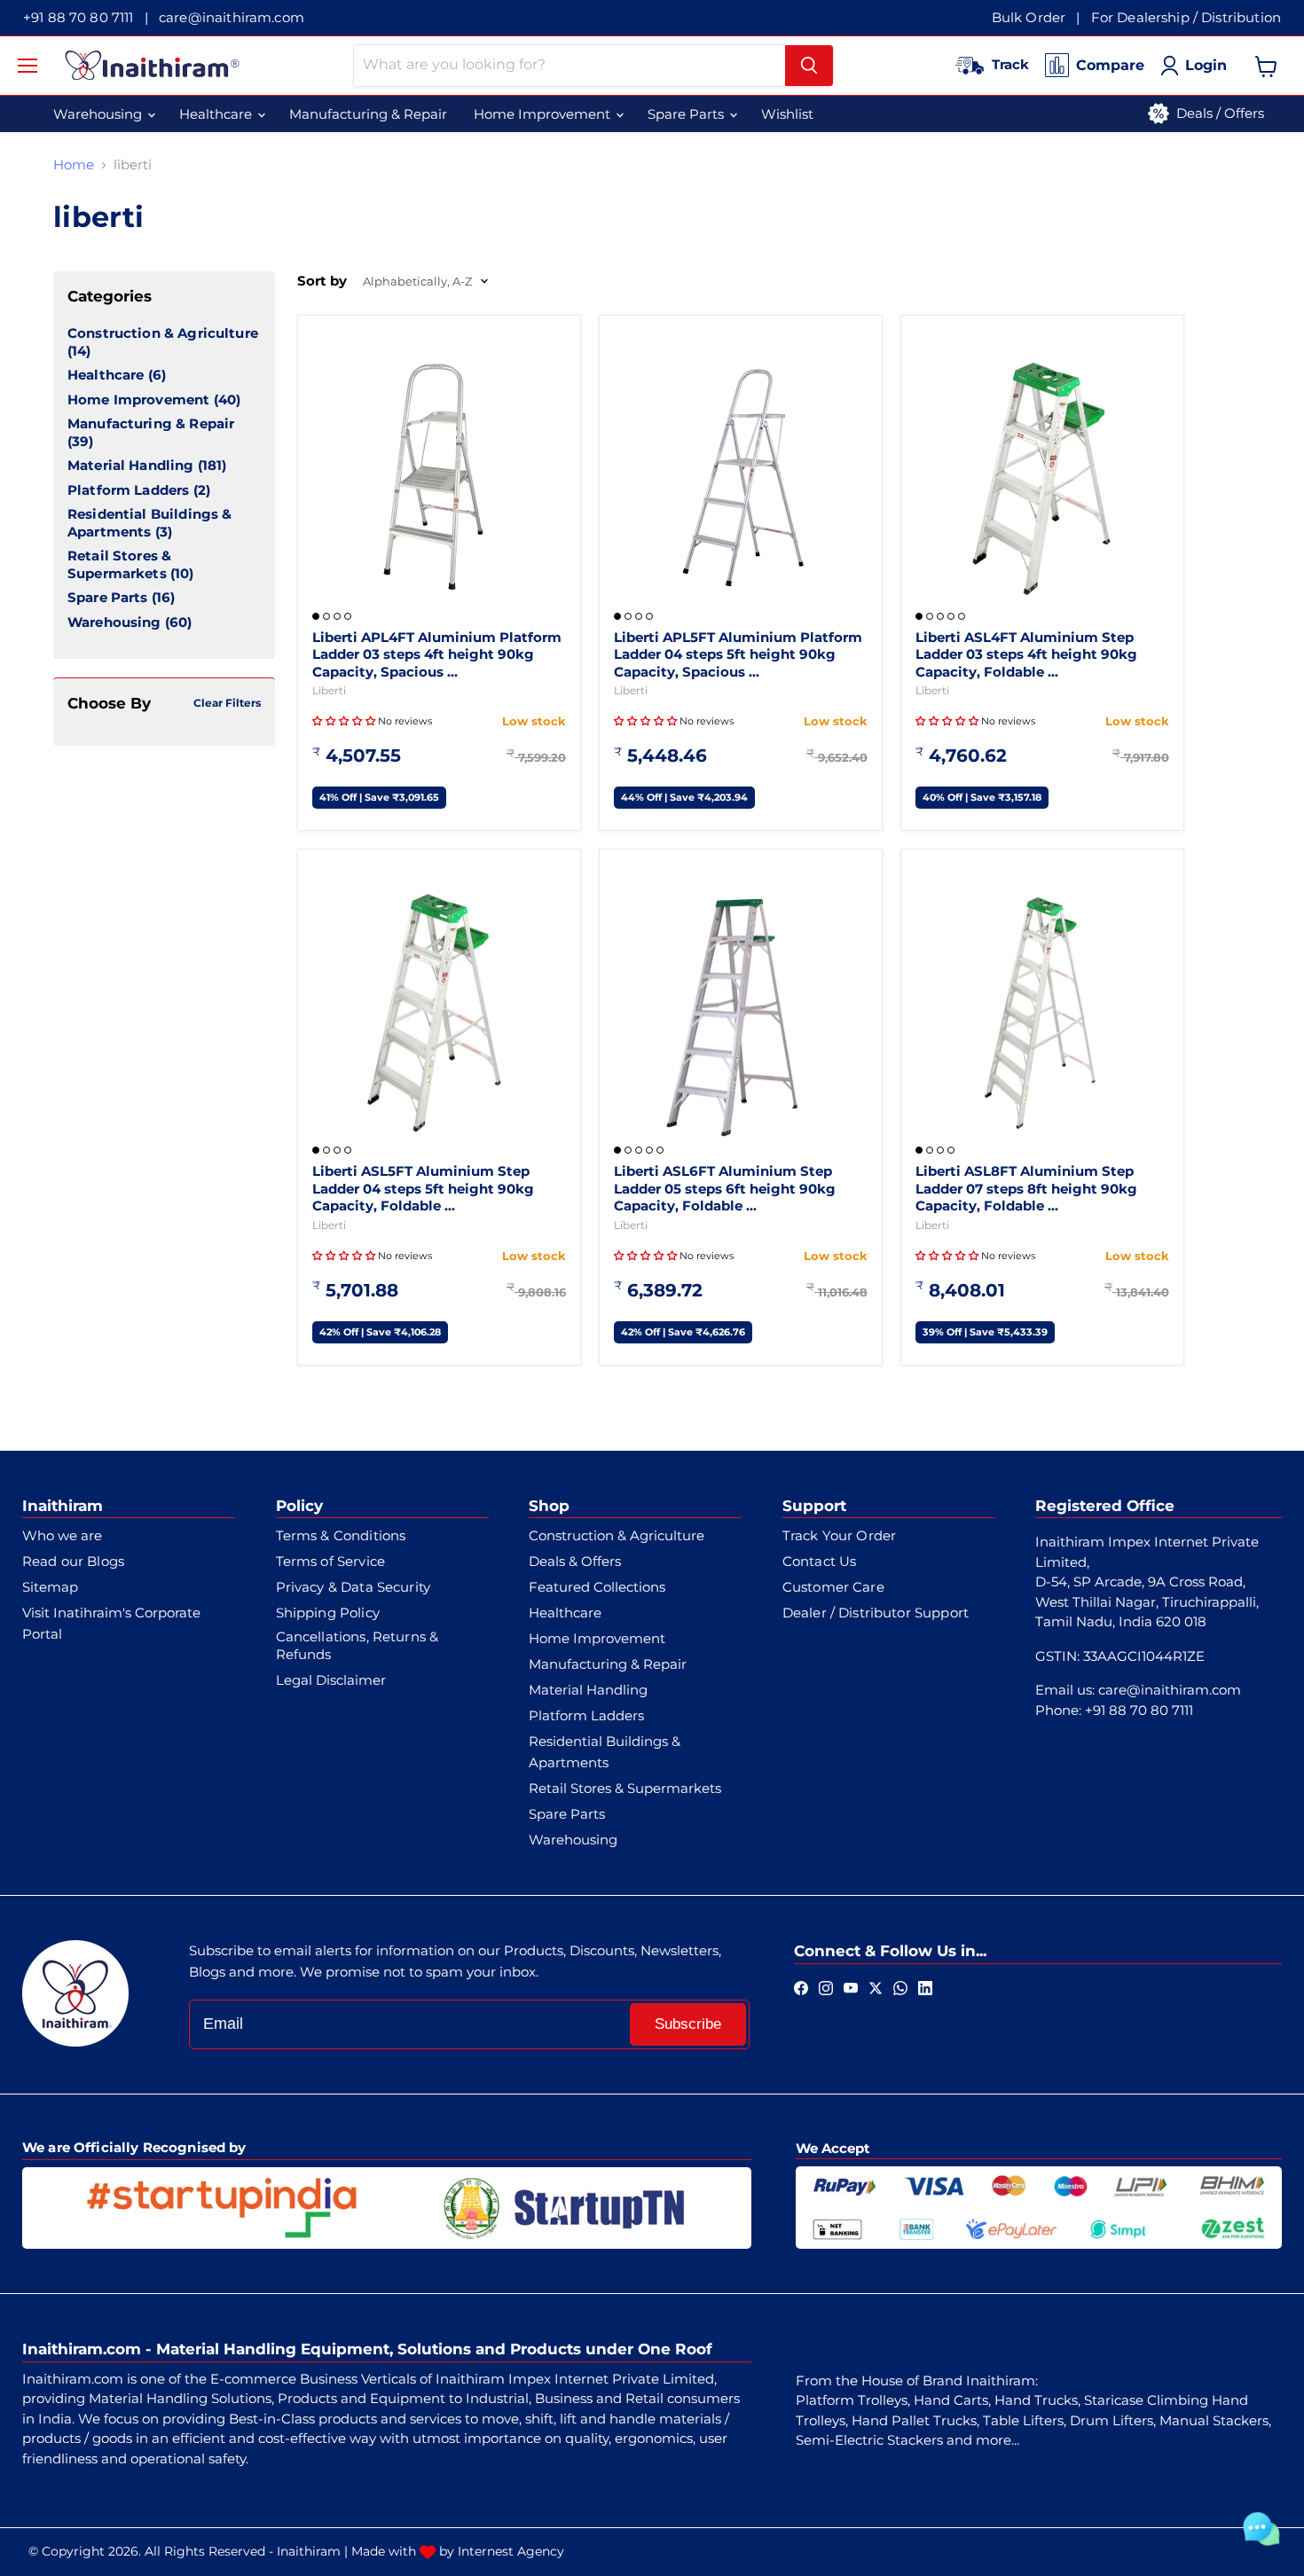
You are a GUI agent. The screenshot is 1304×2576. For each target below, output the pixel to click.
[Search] (809, 66)
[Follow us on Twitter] (876, 1987)
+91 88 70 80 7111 (79, 17)
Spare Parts (108, 597)
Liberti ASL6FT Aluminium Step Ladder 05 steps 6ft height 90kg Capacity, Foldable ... (725, 1188)
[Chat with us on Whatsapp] (900, 1987)
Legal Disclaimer (331, 1680)
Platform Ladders (128, 490)
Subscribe (688, 2024)
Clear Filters (227, 703)
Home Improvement (138, 399)
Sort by (322, 281)
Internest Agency (511, 2551)
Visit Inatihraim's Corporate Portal (111, 1623)
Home (74, 164)
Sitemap (50, 1587)
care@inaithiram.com (232, 17)
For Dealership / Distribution (1186, 17)
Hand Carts (951, 2400)
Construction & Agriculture (163, 333)
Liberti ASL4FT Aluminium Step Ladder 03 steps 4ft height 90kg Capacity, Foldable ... (1026, 654)
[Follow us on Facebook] (801, 1987)
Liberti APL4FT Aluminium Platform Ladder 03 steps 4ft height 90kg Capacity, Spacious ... (437, 654)
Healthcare (106, 375)
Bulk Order (1029, 17)
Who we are (62, 1535)
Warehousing (114, 622)
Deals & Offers (575, 1561)
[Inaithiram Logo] (152, 65)
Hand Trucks (1036, 2400)
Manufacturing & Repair (151, 423)
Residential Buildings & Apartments (149, 523)
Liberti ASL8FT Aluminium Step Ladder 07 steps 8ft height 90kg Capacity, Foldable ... (1026, 1188)
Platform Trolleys (852, 2400)
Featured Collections (597, 1587)
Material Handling (131, 465)
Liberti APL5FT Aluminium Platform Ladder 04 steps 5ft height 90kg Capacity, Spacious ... (738, 654)
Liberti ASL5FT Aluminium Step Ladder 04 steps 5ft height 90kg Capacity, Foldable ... (423, 1188)
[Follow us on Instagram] (826, 1987)
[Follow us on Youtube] (851, 1987)
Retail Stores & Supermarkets (119, 564)
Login (1206, 65)
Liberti (329, 690)
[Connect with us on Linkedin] (925, 1987)
